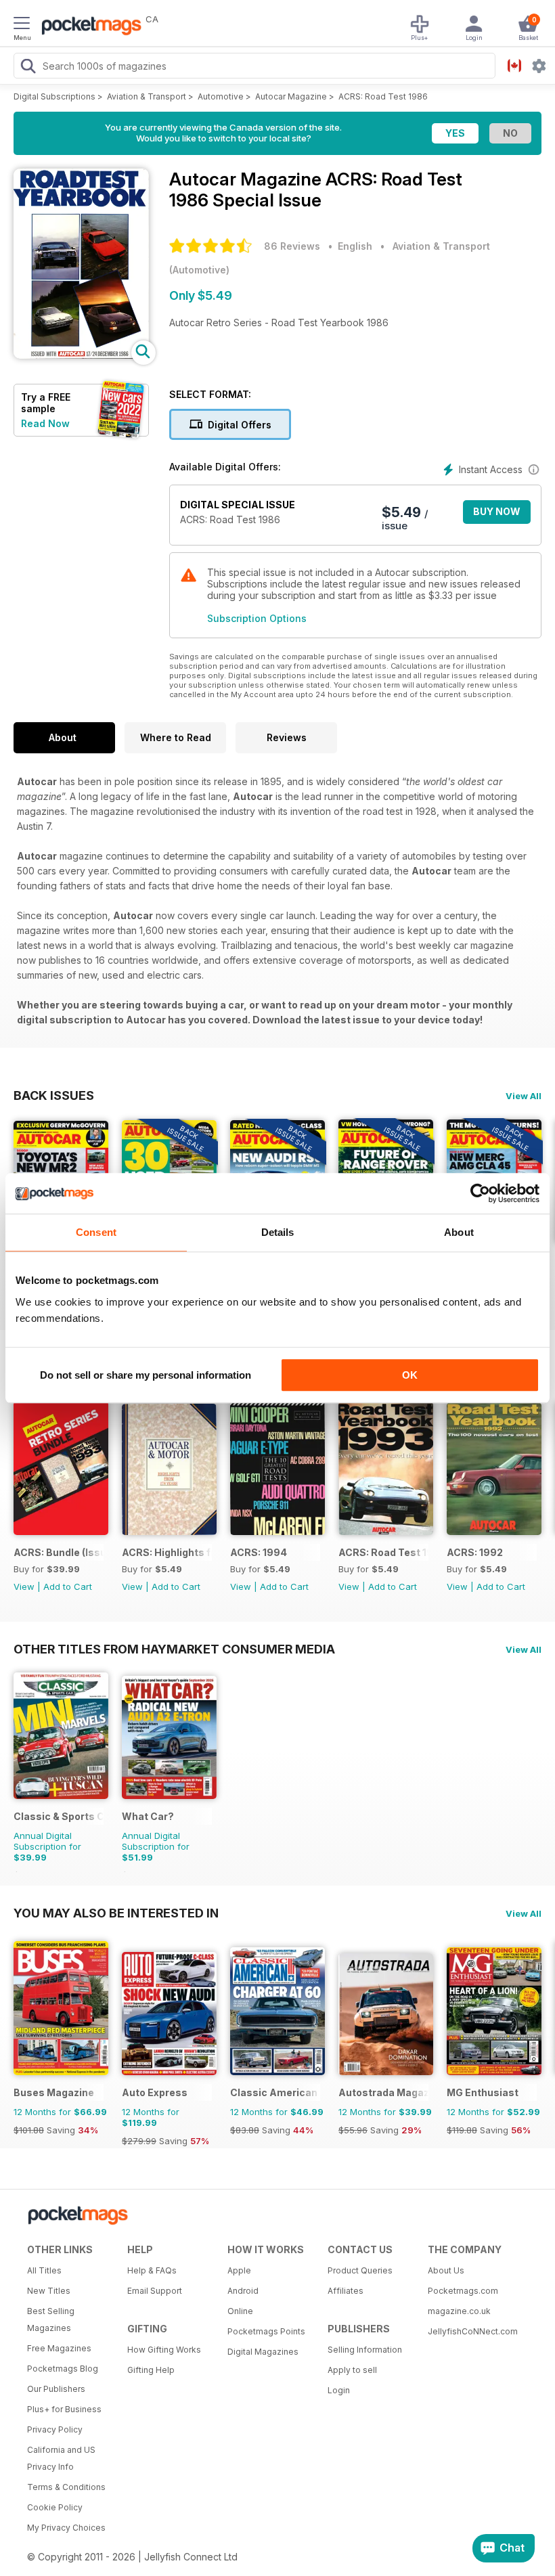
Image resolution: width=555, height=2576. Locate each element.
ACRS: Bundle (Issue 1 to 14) (59, 1552)
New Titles (49, 2291)
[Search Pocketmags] (28, 68)
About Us (446, 2270)
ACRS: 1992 (475, 1552)
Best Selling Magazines (51, 2319)
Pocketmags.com (463, 2291)
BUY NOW (497, 511)
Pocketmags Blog (63, 2369)
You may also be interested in (116, 1913)
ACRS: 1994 (259, 1552)
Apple (239, 2270)
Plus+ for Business (64, 2409)
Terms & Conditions (66, 2487)
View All (524, 1096)
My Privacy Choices (66, 2528)
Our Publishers (56, 2389)
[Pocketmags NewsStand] (88, 27)
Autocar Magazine (291, 96)
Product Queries (360, 2270)
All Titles (44, 2270)
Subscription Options (257, 618)
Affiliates (346, 2291)
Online (240, 2311)
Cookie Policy (55, 2507)
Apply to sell (352, 2370)
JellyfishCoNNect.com (473, 2331)
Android (243, 2291)
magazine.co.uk (459, 2311)
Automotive (221, 96)
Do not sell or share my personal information (146, 1375)
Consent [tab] (96, 1232)
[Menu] (22, 25)
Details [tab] (278, 1232)
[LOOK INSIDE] (81, 355)
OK (410, 1375)
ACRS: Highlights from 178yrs (167, 1552)
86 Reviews (292, 246)
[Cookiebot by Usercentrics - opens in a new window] (480, 1193)
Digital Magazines (263, 2352)
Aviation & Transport (147, 96)
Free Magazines (59, 2348)
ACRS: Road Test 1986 (383, 96)
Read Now (45, 423)
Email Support (155, 2291)
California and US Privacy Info (61, 2458)
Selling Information (365, 2350)
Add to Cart (68, 1586)
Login (339, 2390)
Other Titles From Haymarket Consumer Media (174, 1649)
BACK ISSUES (54, 1095)
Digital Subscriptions (54, 96)
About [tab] (459, 1232)
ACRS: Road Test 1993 (383, 1552)
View (24, 1586)
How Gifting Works (164, 2350)
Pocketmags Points (266, 2331)
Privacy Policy (55, 2429)
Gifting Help (151, 2370)
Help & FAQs (152, 2270)
